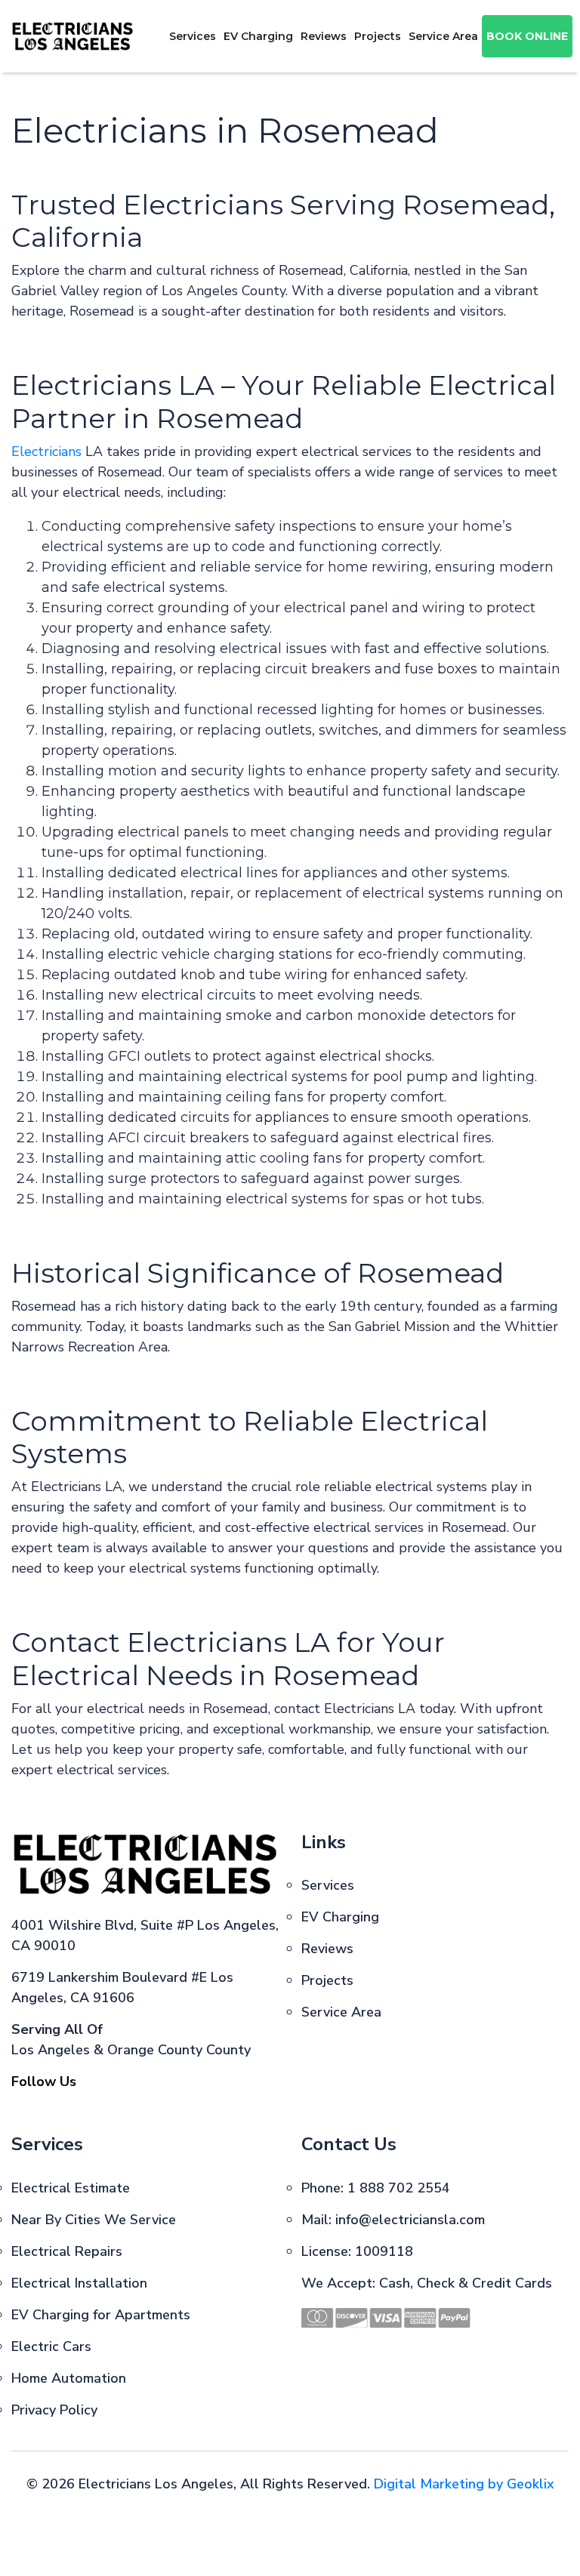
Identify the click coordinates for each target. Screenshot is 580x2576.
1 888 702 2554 (399, 2188)
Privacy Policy (54, 2410)
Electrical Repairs (67, 2251)
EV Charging (258, 36)
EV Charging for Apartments (101, 2315)
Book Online (527, 36)
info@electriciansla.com (410, 2220)
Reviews (324, 36)
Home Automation (69, 2378)
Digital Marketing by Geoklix (464, 2484)
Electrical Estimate (71, 2188)
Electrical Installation (79, 2283)
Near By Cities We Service (94, 2220)
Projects (378, 36)
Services (193, 36)
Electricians (46, 451)
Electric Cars (51, 2346)
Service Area (443, 36)
